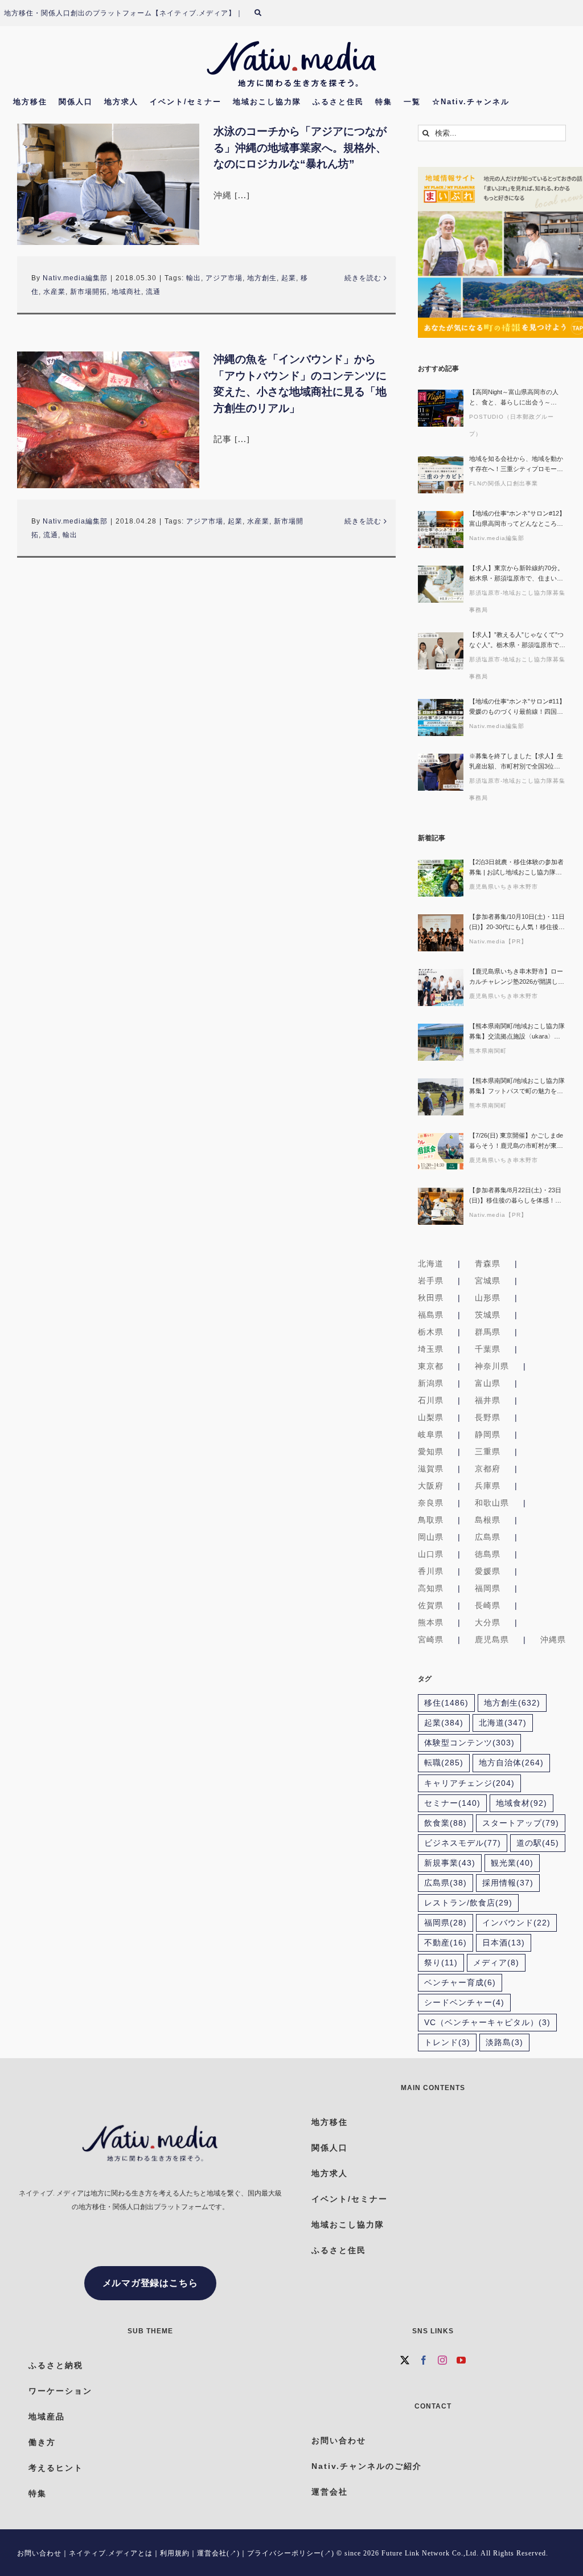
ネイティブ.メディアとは (111, 2553)
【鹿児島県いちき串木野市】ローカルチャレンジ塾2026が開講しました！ (517, 977)
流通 (153, 292)
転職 (444, 1763)
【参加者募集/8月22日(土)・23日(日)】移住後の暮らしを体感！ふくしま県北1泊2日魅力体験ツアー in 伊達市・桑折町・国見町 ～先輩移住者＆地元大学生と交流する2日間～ (517, 1196)
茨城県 (488, 1315)
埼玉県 (431, 1349)
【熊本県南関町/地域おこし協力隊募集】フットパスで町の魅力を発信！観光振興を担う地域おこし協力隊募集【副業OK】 (517, 1087)
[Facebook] (424, 2360)
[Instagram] (443, 2360)
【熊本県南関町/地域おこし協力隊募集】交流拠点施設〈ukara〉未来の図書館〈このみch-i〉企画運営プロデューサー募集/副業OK (517, 1032)
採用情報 (508, 1883)
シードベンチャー (464, 2003)
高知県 (431, 1588)
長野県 (488, 1417)
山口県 (431, 1554)
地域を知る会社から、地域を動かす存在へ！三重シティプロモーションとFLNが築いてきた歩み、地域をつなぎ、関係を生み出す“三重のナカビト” (517, 465)
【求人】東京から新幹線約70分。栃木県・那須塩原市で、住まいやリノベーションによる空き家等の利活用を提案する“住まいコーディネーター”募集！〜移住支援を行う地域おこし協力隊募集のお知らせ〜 (517, 574)
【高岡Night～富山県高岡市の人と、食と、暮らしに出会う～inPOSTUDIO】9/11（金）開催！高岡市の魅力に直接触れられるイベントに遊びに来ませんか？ (516, 398)
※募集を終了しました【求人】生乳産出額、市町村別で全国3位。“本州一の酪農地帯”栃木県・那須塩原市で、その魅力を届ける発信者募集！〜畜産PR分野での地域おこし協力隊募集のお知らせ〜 (517, 762)
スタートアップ (521, 1823)
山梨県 (431, 1417)
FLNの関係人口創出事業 (504, 483)
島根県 (488, 1520)
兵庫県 (488, 1486)
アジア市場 (224, 278)
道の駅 (538, 1843)
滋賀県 (431, 1469)
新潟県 (431, 1383)
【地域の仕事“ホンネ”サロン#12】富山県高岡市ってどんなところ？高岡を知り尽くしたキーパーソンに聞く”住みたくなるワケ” (517, 519)
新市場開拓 (89, 292)
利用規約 (175, 2553)
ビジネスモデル (463, 1843)
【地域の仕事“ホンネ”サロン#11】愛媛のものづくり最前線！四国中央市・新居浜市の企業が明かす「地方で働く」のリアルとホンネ (517, 707)
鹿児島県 (492, 1639)
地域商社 (126, 292)
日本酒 (504, 1943)
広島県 (488, 1537)
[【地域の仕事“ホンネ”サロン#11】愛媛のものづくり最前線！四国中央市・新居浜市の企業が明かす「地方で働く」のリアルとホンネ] (441, 717)
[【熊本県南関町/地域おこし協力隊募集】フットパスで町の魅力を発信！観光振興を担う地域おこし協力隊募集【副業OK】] (441, 1097)
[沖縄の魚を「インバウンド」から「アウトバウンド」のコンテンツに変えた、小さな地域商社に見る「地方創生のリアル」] (108, 420)
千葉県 (488, 1349)
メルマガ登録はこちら (150, 2283)
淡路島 (504, 2043)
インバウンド (516, 1923)
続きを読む (363, 278)
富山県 (488, 1383)
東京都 (431, 1366)
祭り (441, 1963)
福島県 (431, 1315)
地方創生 (262, 278)
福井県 (488, 1400)
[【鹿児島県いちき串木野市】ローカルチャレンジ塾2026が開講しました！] (441, 988)
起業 (289, 278)
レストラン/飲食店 (468, 1903)
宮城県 (488, 1281)
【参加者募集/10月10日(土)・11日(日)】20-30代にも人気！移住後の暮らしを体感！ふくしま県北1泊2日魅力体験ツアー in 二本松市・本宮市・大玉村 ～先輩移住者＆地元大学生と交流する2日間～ (517, 923)
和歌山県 (492, 1503)
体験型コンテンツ (469, 1743)
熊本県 (431, 1622)
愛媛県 (488, 1571)
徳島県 (488, 1554)
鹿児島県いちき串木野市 (504, 887)
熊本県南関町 (488, 1051)
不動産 (446, 1943)
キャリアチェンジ (469, 1783)
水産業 (54, 292)
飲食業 (446, 1823)
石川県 (431, 1400)
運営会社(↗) (218, 2553)
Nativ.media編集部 (75, 278)
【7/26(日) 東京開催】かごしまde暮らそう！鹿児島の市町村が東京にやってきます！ (516, 1141)
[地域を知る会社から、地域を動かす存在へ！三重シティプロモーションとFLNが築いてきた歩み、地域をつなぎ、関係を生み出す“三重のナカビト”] (441, 475)
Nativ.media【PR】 (498, 941)
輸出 (194, 278)
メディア (496, 1963)
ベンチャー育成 (460, 1983)
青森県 (488, 1264)
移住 (446, 1703)
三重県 (488, 1451)
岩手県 (431, 1281)
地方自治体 (511, 1763)
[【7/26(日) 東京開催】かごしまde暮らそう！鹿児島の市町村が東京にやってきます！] (441, 1152)
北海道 (431, 1264)
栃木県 (431, 1332)
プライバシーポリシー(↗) (291, 2553)
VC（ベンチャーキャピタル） (487, 2023)
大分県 (488, 1622)
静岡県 (488, 1434)
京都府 (488, 1469)
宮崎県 (431, 1639)
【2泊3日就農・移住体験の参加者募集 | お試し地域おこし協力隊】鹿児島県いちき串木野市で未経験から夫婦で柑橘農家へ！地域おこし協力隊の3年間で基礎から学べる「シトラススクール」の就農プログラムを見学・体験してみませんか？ (516, 868)
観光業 (512, 1863)
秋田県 (431, 1298)
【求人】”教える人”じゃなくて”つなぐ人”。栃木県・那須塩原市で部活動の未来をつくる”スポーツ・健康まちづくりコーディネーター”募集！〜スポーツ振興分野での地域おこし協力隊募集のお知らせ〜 (517, 641)
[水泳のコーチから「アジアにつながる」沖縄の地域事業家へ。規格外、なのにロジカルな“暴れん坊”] (108, 184)
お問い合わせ (39, 2553)
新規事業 (450, 1863)
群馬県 (488, 1332)
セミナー (452, 1803)
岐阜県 (431, 1434)
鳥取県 (431, 1520)
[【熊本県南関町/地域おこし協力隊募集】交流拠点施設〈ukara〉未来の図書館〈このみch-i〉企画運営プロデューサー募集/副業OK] (441, 1042)
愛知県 (431, 1451)
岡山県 (431, 1537)
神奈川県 (492, 1366)
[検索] (265, 13)
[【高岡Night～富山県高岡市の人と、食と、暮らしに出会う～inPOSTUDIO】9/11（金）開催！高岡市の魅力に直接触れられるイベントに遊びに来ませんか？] (441, 408)
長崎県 (488, 1605)
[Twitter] (405, 2360)
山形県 (488, 1298)
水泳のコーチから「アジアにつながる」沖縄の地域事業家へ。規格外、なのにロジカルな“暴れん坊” (300, 148)
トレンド (447, 2043)
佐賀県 (431, 1605)
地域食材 (522, 1803)
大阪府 (431, 1486)
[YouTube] (461, 2360)
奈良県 (431, 1503)
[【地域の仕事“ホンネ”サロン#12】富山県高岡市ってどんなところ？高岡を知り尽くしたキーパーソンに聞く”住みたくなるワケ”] (441, 529)
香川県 (431, 1571)
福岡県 (488, 1588)
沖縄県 (553, 1639)
